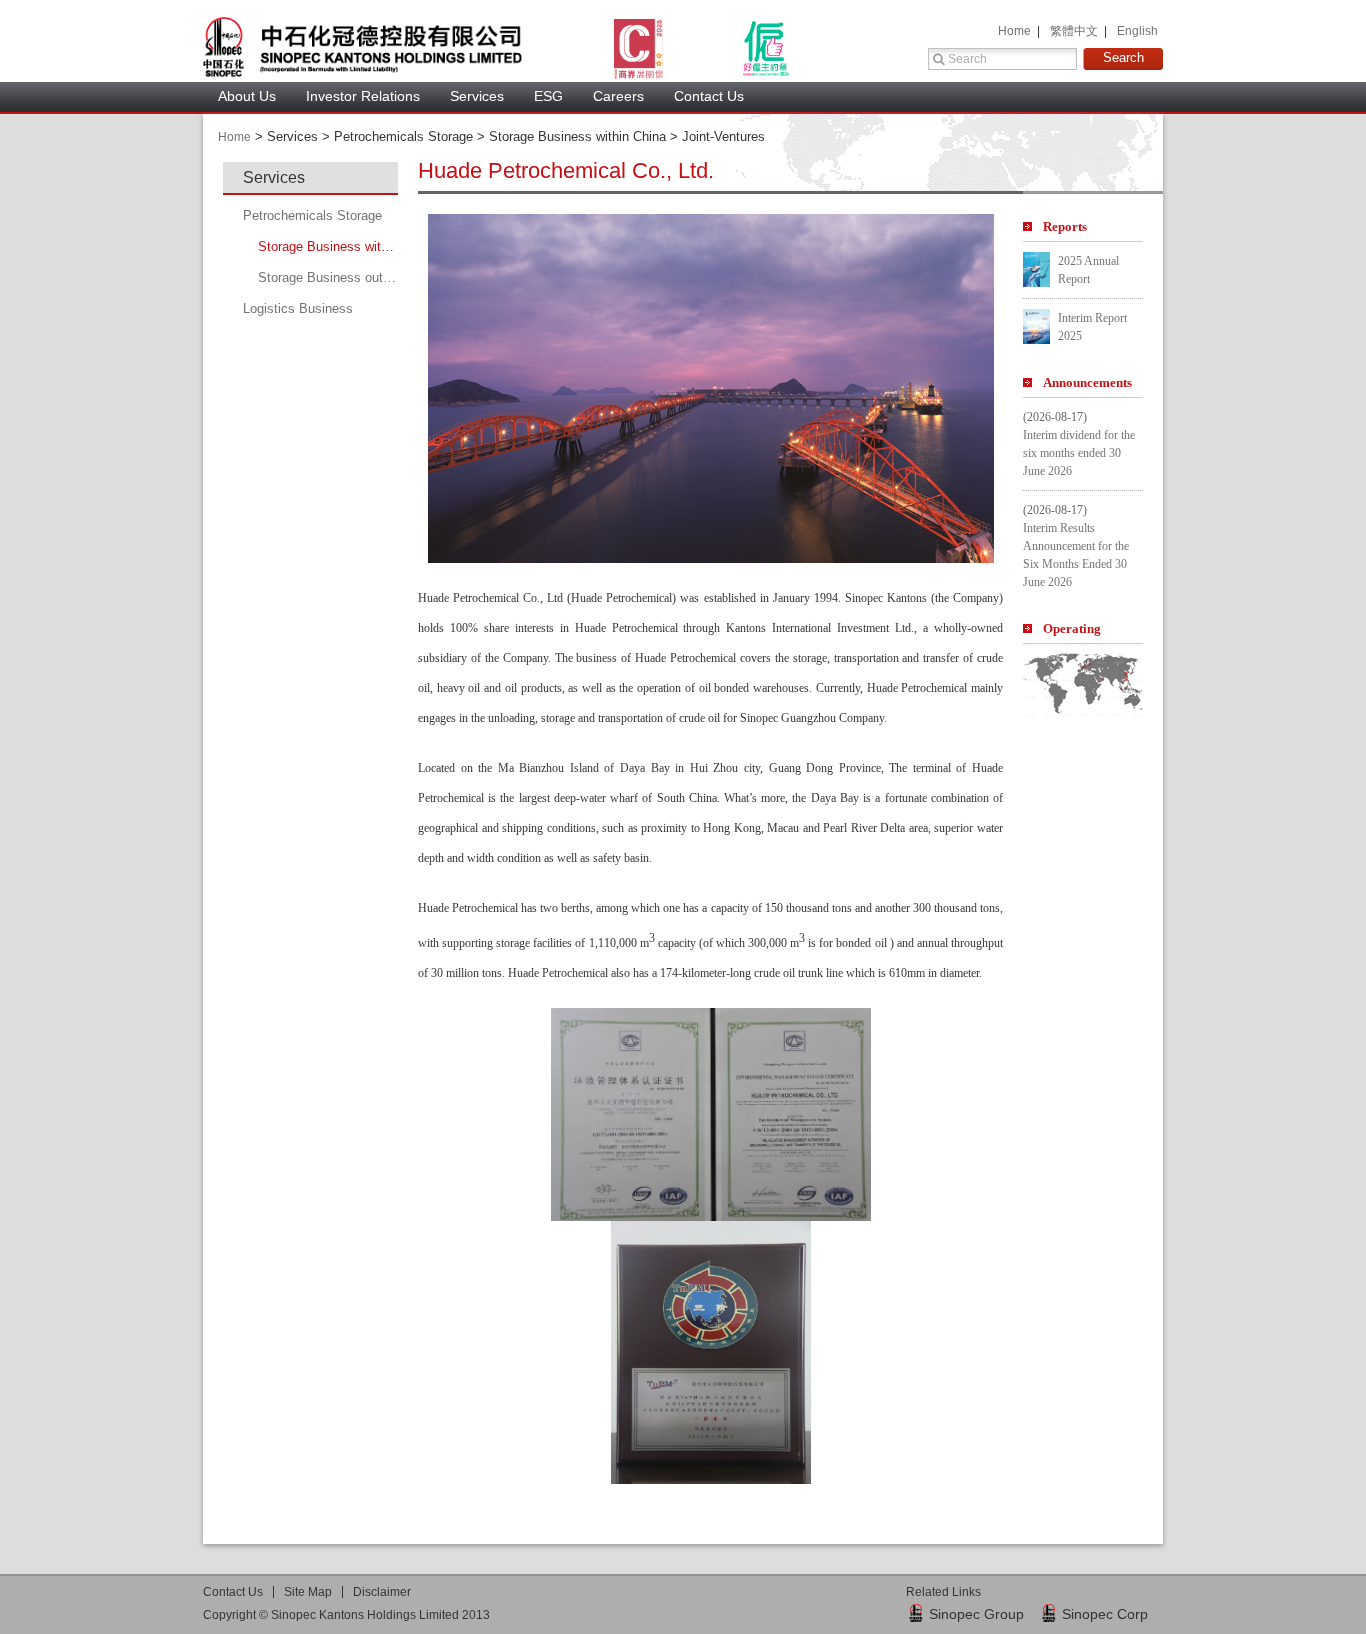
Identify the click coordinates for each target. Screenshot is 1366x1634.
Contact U (233, 1592)
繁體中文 (1075, 31)
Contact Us (709, 96)
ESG (548, 96)
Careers (618, 96)
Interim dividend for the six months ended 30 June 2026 (1079, 453)
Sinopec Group (976, 1614)
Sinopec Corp (1105, 1614)
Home (1016, 31)
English (1137, 31)
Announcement (1087, 382)
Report (1065, 226)
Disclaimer (382, 1592)
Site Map (308, 1592)
